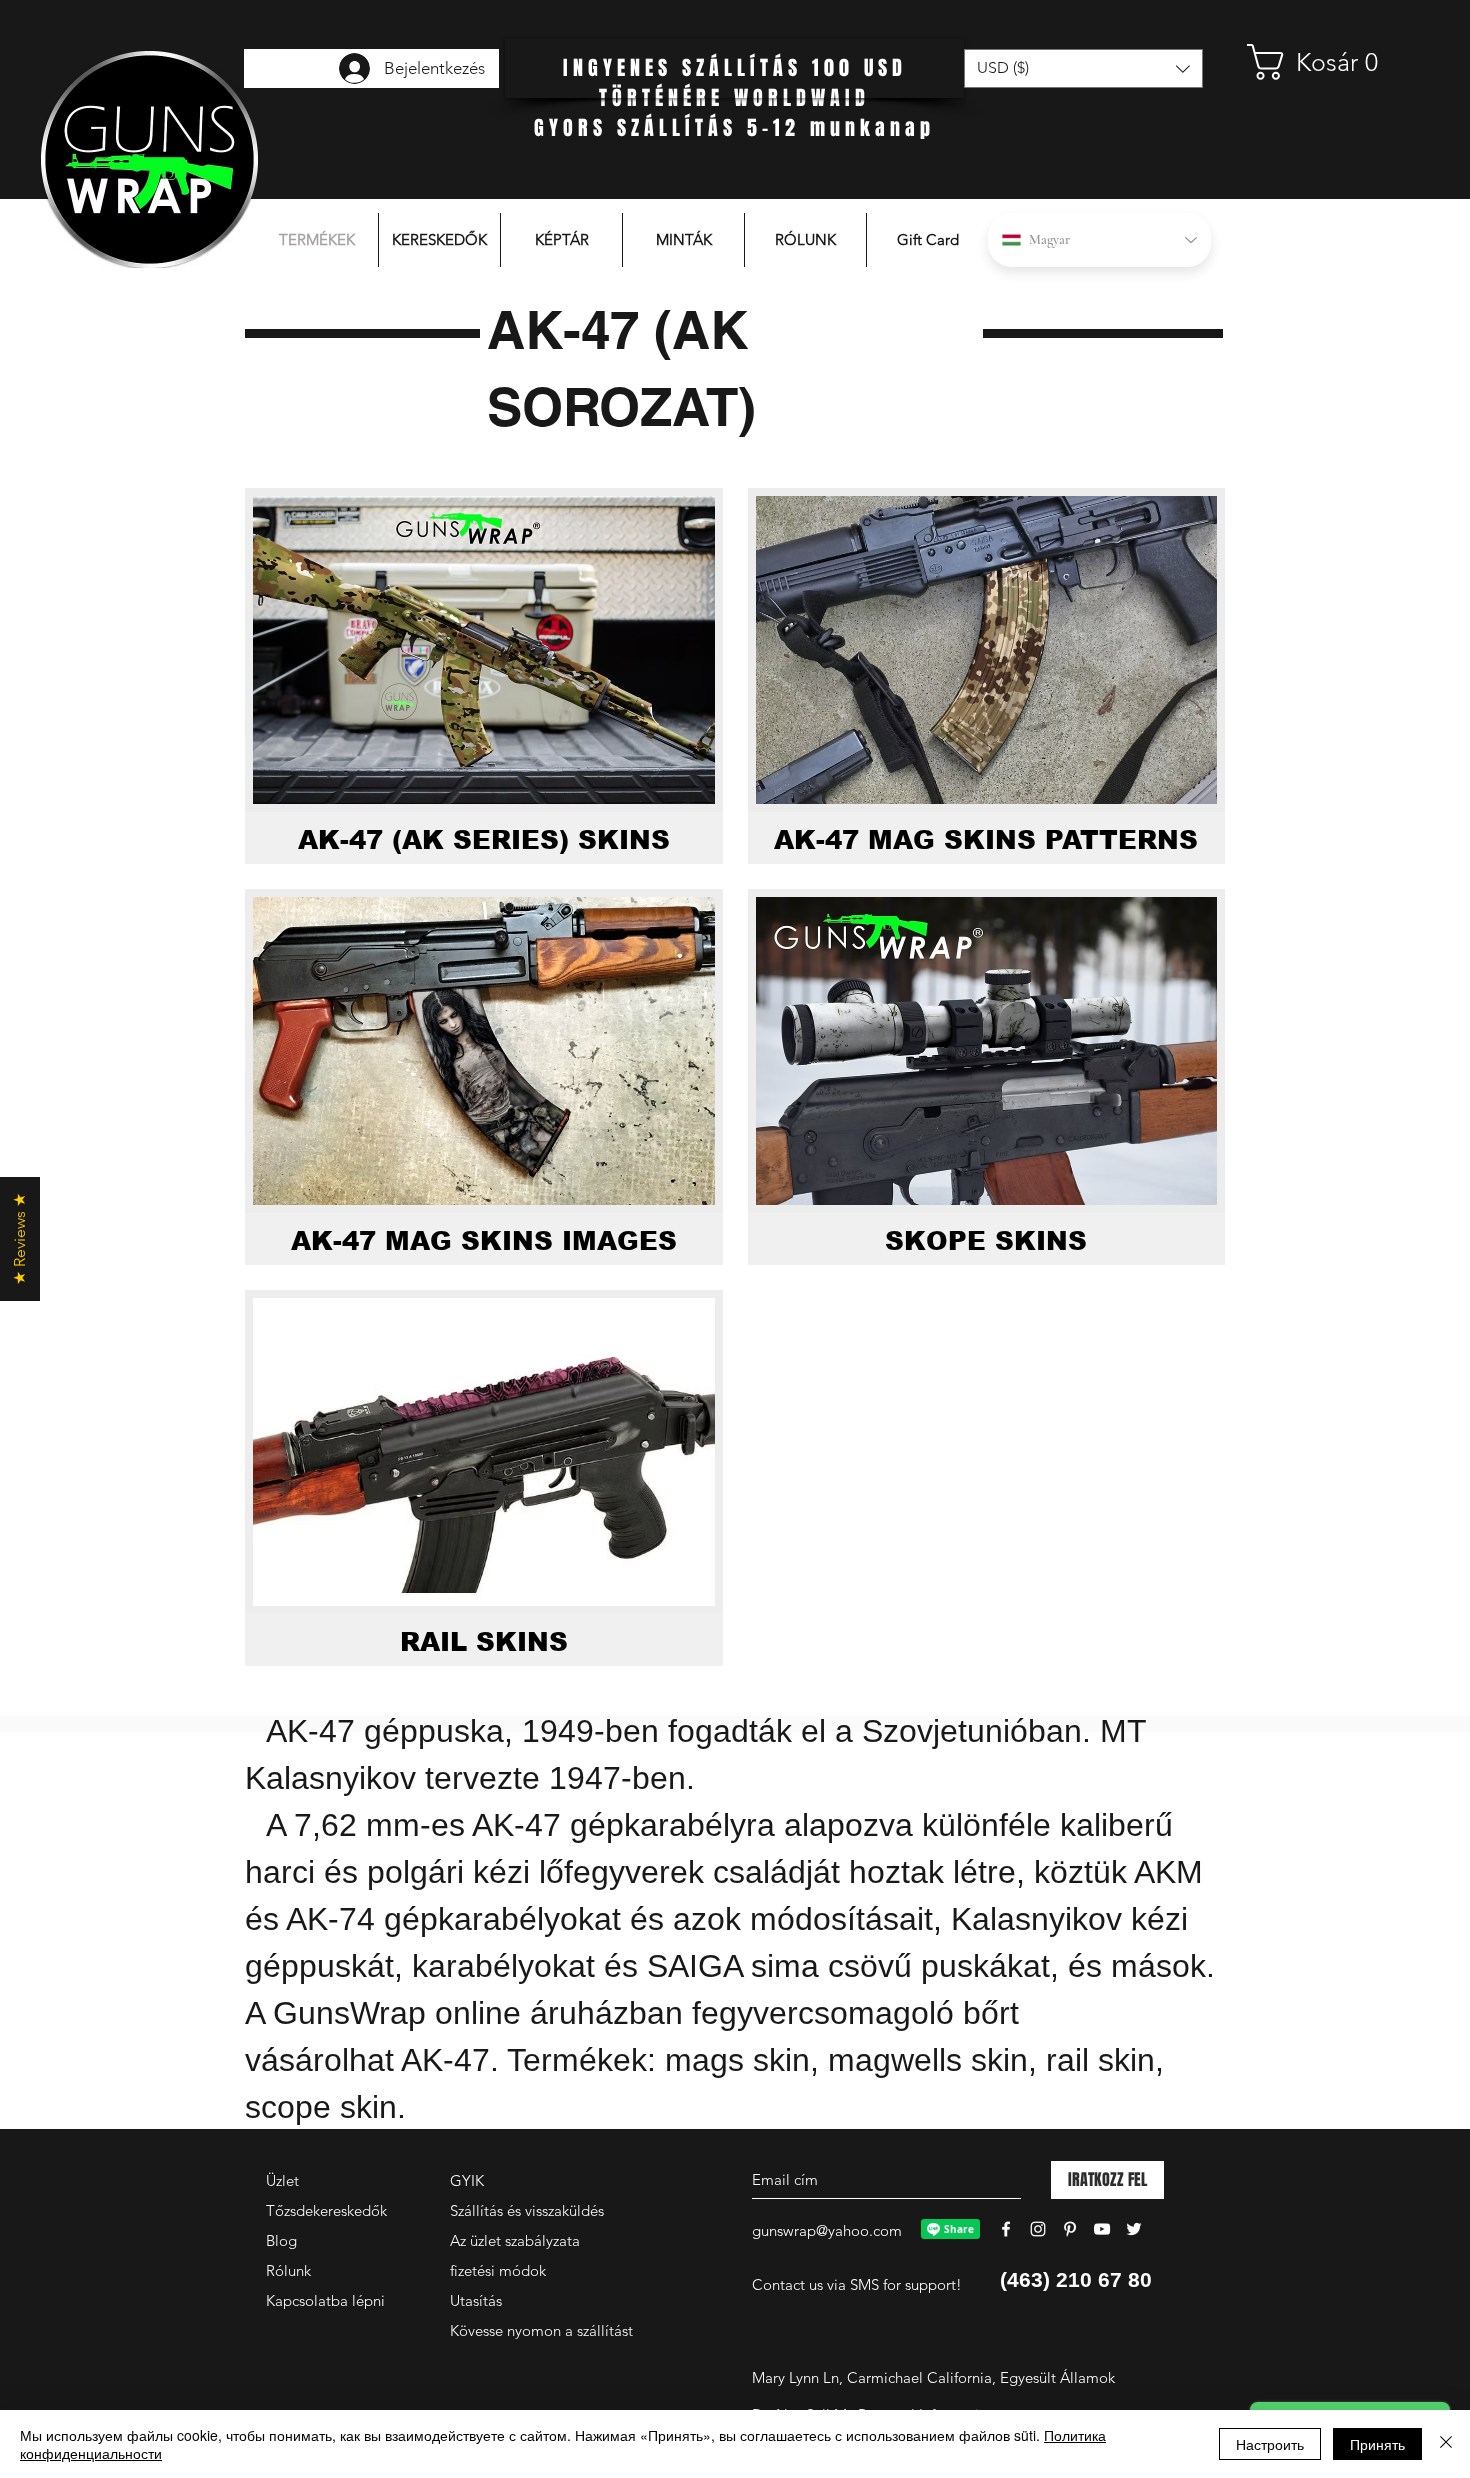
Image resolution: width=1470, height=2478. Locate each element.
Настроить (1270, 2444)
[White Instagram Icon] (1038, 2229)
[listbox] (1083, 68)
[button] (1325, 62)
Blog (281, 2240)
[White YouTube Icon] (1102, 2229)
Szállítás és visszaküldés (527, 2210)
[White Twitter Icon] (1134, 2229)
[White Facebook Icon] (1006, 2229)
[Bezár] (1446, 2444)
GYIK (467, 2180)
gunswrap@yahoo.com (827, 2230)
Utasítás (476, 2300)
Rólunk (288, 2270)
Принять (1377, 2444)
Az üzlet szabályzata (515, 2240)
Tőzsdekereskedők (326, 2210)
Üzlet (282, 2180)
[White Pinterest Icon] (1070, 2229)
